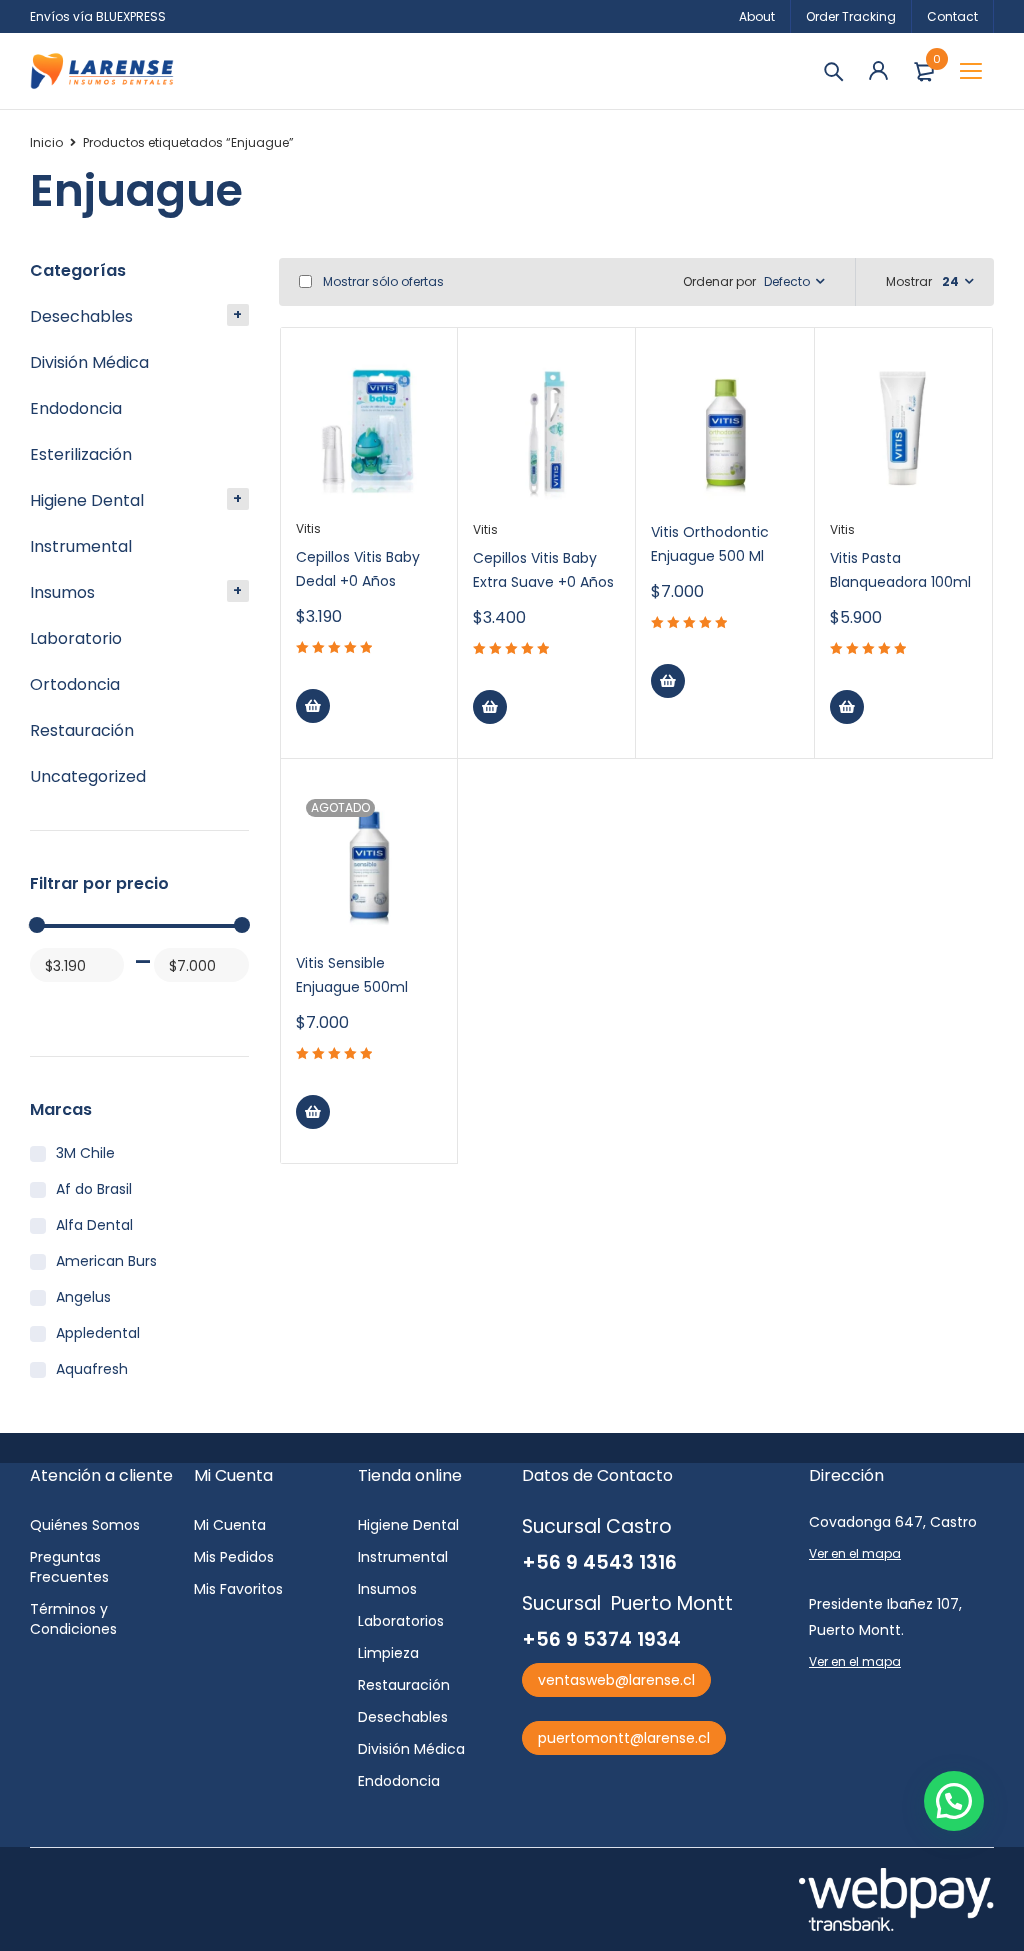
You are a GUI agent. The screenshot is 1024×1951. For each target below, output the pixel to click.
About (757, 16)
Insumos (62, 592)
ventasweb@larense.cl (616, 1680)
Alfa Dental (94, 1225)
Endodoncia (76, 408)
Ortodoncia (75, 684)
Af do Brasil (94, 1189)
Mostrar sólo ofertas (382, 281)
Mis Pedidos (234, 1557)
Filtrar (49, 1004)
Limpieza (388, 1653)
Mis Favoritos (238, 1589)
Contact (952, 16)
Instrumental (81, 546)
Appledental (98, 1333)
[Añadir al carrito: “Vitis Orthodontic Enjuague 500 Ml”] (668, 681)
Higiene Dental (87, 500)
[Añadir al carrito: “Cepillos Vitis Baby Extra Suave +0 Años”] (490, 707)
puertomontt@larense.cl (624, 1738)
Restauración (82, 730)
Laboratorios (401, 1621)
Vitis (308, 528)
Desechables (81, 316)
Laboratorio (76, 638)
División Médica (89, 362)
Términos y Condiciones (73, 1619)
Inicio (46, 142)
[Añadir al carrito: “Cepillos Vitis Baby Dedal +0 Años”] (313, 706)
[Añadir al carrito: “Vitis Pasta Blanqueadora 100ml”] (847, 707)
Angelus (83, 1297)
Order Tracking (851, 16)
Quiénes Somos (85, 1525)
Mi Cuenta (230, 1525)
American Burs (106, 1261)
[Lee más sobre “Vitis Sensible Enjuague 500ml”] (313, 1112)
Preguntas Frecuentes (69, 1567)
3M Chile (85, 1153)
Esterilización (81, 454)
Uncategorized (88, 776)
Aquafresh (92, 1369)
